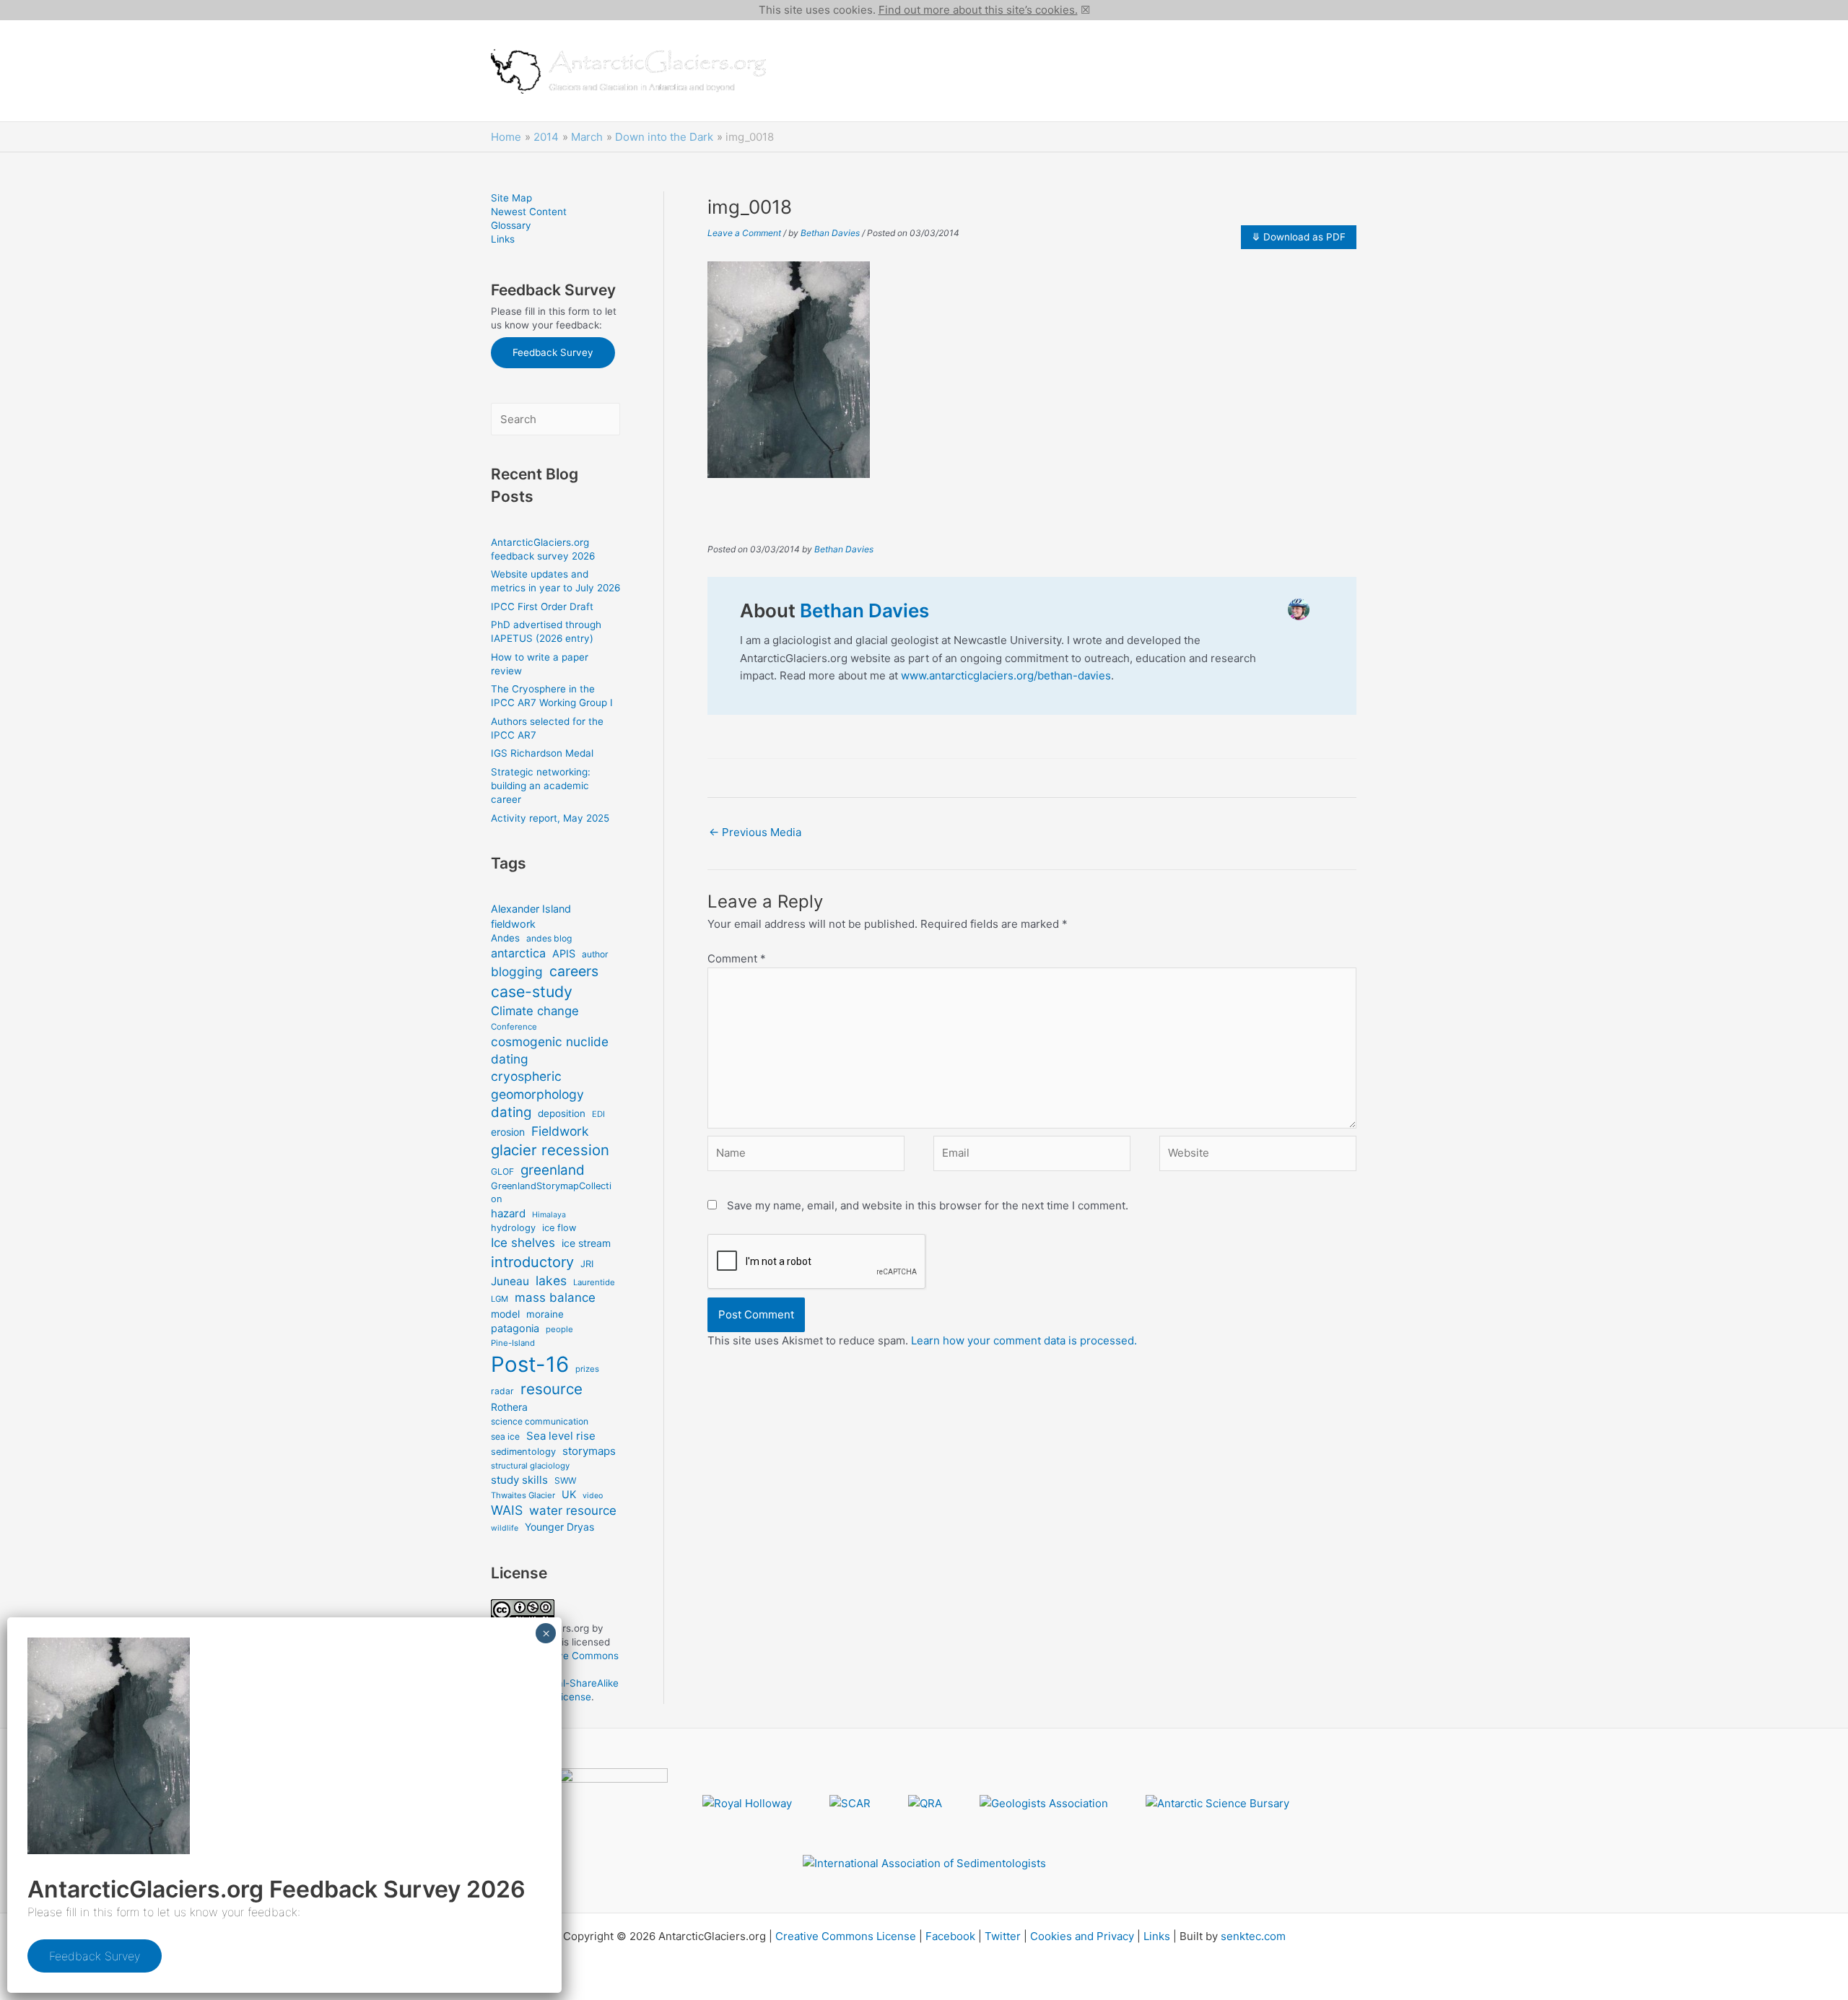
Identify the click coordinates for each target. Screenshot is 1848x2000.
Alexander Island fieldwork (531, 916)
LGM (500, 1299)
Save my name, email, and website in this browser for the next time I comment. (928, 1205)
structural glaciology (530, 1466)
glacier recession (550, 1150)
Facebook (950, 1936)
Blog (913, 96)
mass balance (555, 1297)
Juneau (510, 1281)
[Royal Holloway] (747, 1804)
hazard (508, 1213)
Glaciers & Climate (952, 45)
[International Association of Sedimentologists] (924, 1863)
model (505, 1314)
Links (503, 239)
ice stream (586, 1243)
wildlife (505, 1528)
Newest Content (529, 212)
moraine (545, 1314)
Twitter (1003, 1936)
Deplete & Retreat (1269, 45)
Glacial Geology (1167, 45)
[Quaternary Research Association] (925, 1804)
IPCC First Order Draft (542, 606)
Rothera (509, 1407)
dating (511, 1112)
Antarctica (862, 45)
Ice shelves (523, 1243)
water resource (573, 1510)
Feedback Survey (553, 352)
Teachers (813, 96)
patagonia (515, 1328)
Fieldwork (560, 1131)
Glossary (511, 225)
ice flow (559, 1228)
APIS (564, 953)
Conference (514, 1027)
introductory (532, 1262)
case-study (532, 991)
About (869, 96)
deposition (562, 1113)
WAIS (507, 1510)
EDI (598, 1114)
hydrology (513, 1228)
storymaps (589, 1451)
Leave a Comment (744, 233)
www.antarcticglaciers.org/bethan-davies (1006, 675)
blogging (517, 971)
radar (502, 1391)
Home (804, 45)
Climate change (535, 1011)
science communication (540, 1421)
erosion (508, 1132)
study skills (519, 1480)
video (593, 1496)
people (559, 1329)
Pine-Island (513, 1343)
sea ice (505, 1436)
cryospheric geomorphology (537, 1085)
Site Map (511, 198)
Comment (737, 958)
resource (552, 1389)
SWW (565, 1481)
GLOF (502, 1171)
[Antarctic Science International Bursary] (1217, 1804)
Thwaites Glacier (523, 1495)
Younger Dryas (559, 1527)
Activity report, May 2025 (550, 818)
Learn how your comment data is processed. (1024, 1340)
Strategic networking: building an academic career (541, 786)
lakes (551, 1281)
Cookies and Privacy (1082, 1936)
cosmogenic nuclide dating (550, 1050)
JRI (587, 1264)
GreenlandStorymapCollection (551, 1192)
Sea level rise (561, 1436)
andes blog (549, 938)
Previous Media (755, 832)
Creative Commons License (846, 1936)
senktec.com (1253, 1936)
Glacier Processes (1063, 45)
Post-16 (530, 1364)
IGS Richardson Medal (542, 753)
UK (569, 1494)
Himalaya (549, 1215)
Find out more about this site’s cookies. (978, 10)
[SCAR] (850, 1804)
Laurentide (594, 1282)
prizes (587, 1369)
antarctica (518, 953)
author (595, 954)
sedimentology (523, 1452)
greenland (553, 1170)
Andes (505, 938)
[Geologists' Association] (1044, 1804)
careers (574, 971)
